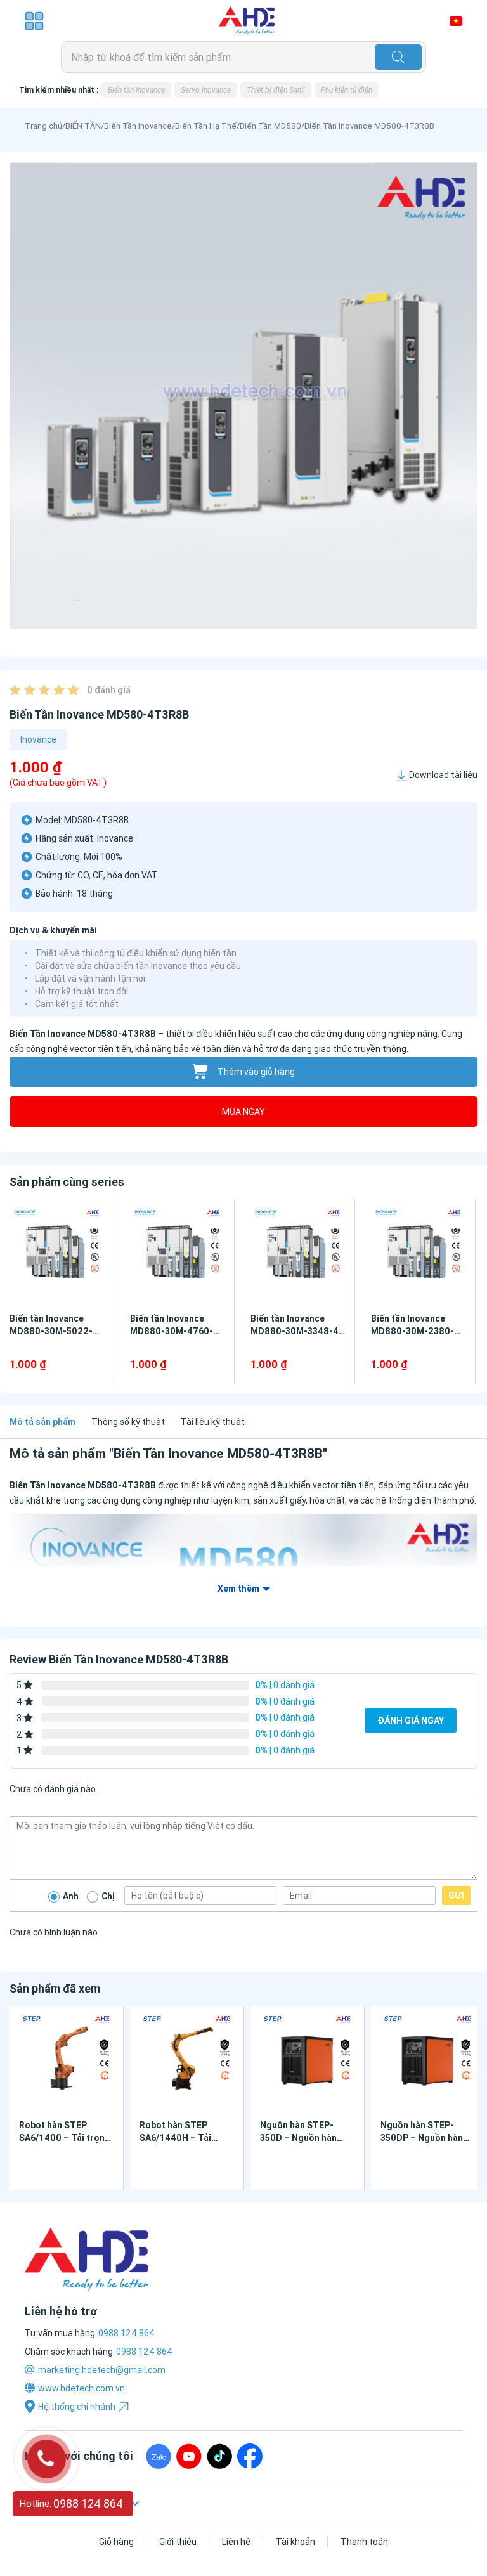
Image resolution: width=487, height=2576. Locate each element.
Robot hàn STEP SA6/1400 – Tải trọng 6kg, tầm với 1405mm (65, 2138)
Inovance (38, 739)
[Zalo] (159, 2456)
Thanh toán (364, 2542)
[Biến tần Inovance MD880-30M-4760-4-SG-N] (177, 1253)
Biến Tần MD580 (270, 126)
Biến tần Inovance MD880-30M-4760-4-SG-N (176, 1331)
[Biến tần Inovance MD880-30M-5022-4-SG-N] (57, 1253)
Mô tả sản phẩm (42, 1422)
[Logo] (247, 21)
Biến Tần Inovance (138, 126)
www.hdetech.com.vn (81, 2388)
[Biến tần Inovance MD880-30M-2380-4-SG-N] (418, 1253)
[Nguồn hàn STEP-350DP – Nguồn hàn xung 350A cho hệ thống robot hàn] (428, 2060)
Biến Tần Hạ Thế (206, 126)
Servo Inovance (206, 90)
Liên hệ (236, 2542)
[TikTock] (219, 2456)
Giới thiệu (178, 2542)
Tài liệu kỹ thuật (213, 1422)
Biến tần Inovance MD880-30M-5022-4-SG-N (56, 1331)
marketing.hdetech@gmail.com (102, 2370)
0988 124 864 (144, 2352)
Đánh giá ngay (411, 1721)
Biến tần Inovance (136, 90)
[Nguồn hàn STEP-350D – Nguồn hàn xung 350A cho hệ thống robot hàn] (307, 2060)
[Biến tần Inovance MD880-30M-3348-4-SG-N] (298, 1253)
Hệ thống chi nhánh (77, 2407)
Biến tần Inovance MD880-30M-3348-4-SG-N (296, 1331)
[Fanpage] (250, 2456)
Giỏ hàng (116, 2542)
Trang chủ (43, 126)
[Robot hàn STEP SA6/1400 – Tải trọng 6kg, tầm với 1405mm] (66, 2060)
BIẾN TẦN (83, 126)
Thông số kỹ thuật (128, 1422)
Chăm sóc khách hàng (69, 2352)
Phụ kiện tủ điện (347, 90)
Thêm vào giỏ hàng (256, 1072)
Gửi (456, 1896)
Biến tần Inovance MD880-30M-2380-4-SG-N (417, 1331)
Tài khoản (295, 2542)
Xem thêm (238, 1589)
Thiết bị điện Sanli (276, 90)
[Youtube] (189, 2456)
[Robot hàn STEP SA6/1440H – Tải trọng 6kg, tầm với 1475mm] (187, 2060)
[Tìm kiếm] (398, 57)
